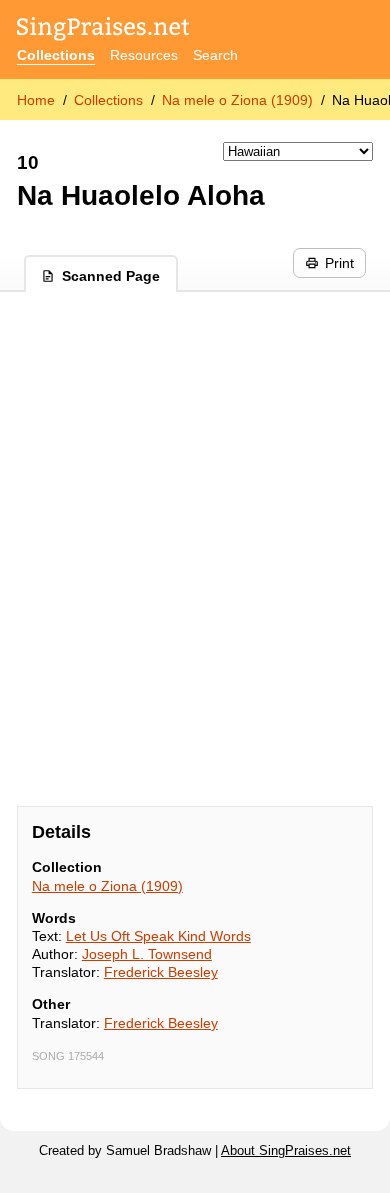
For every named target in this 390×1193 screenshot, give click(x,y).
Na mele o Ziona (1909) (237, 100)
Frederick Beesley (161, 972)
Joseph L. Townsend (147, 954)
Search (215, 55)
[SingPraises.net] (103, 30)
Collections (56, 55)
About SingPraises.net (286, 1151)
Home (36, 100)
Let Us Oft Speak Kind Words (158, 936)
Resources (144, 55)
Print (339, 263)
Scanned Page (111, 276)
